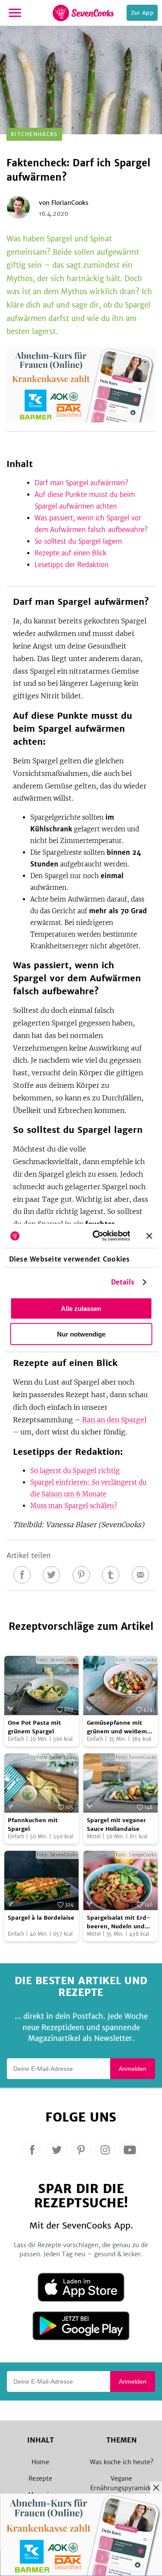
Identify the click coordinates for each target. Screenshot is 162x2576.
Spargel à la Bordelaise (41, 1918)
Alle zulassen (81, 1308)
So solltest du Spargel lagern (78, 541)
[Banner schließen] (149, 1236)
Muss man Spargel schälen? (74, 1506)
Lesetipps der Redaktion (71, 565)
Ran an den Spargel (114, 1420)
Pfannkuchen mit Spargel (33, 1825)
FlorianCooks (70, 203)
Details (123, 1282)
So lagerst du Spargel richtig (75, 1471)
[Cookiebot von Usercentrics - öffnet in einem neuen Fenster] (97, 1236)
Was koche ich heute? (122, 2462)
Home (40, 2462)
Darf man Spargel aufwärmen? (81, 483)
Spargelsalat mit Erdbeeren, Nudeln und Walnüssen (119, 1922)
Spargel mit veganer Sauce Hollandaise (116, 1825)
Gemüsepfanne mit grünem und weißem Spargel (117, 1727)
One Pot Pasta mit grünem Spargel (34, 1727)
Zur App (142, 13)
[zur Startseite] (83, 13)
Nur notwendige (81, 1334)
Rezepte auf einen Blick (71, 553)
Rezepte (40, 2479)
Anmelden (133, 2069)
